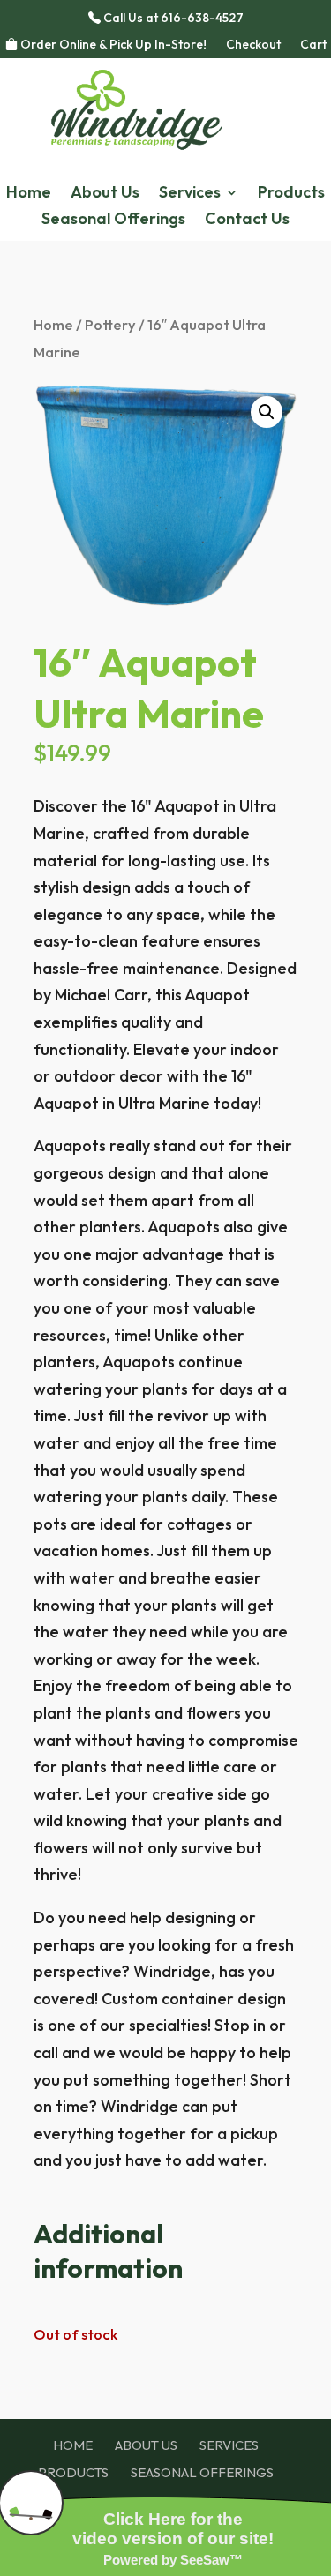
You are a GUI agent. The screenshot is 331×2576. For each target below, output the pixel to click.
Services (190, 194)
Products (291, 194)
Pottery (110, 324)
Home (29, 194)
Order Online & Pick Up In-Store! (112, 45)
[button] (267, 412)
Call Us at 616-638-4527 (172, 19)
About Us (105, 194)
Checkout (253, 45)
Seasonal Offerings (113, 221)
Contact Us (247, 221)
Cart (313, 45)
